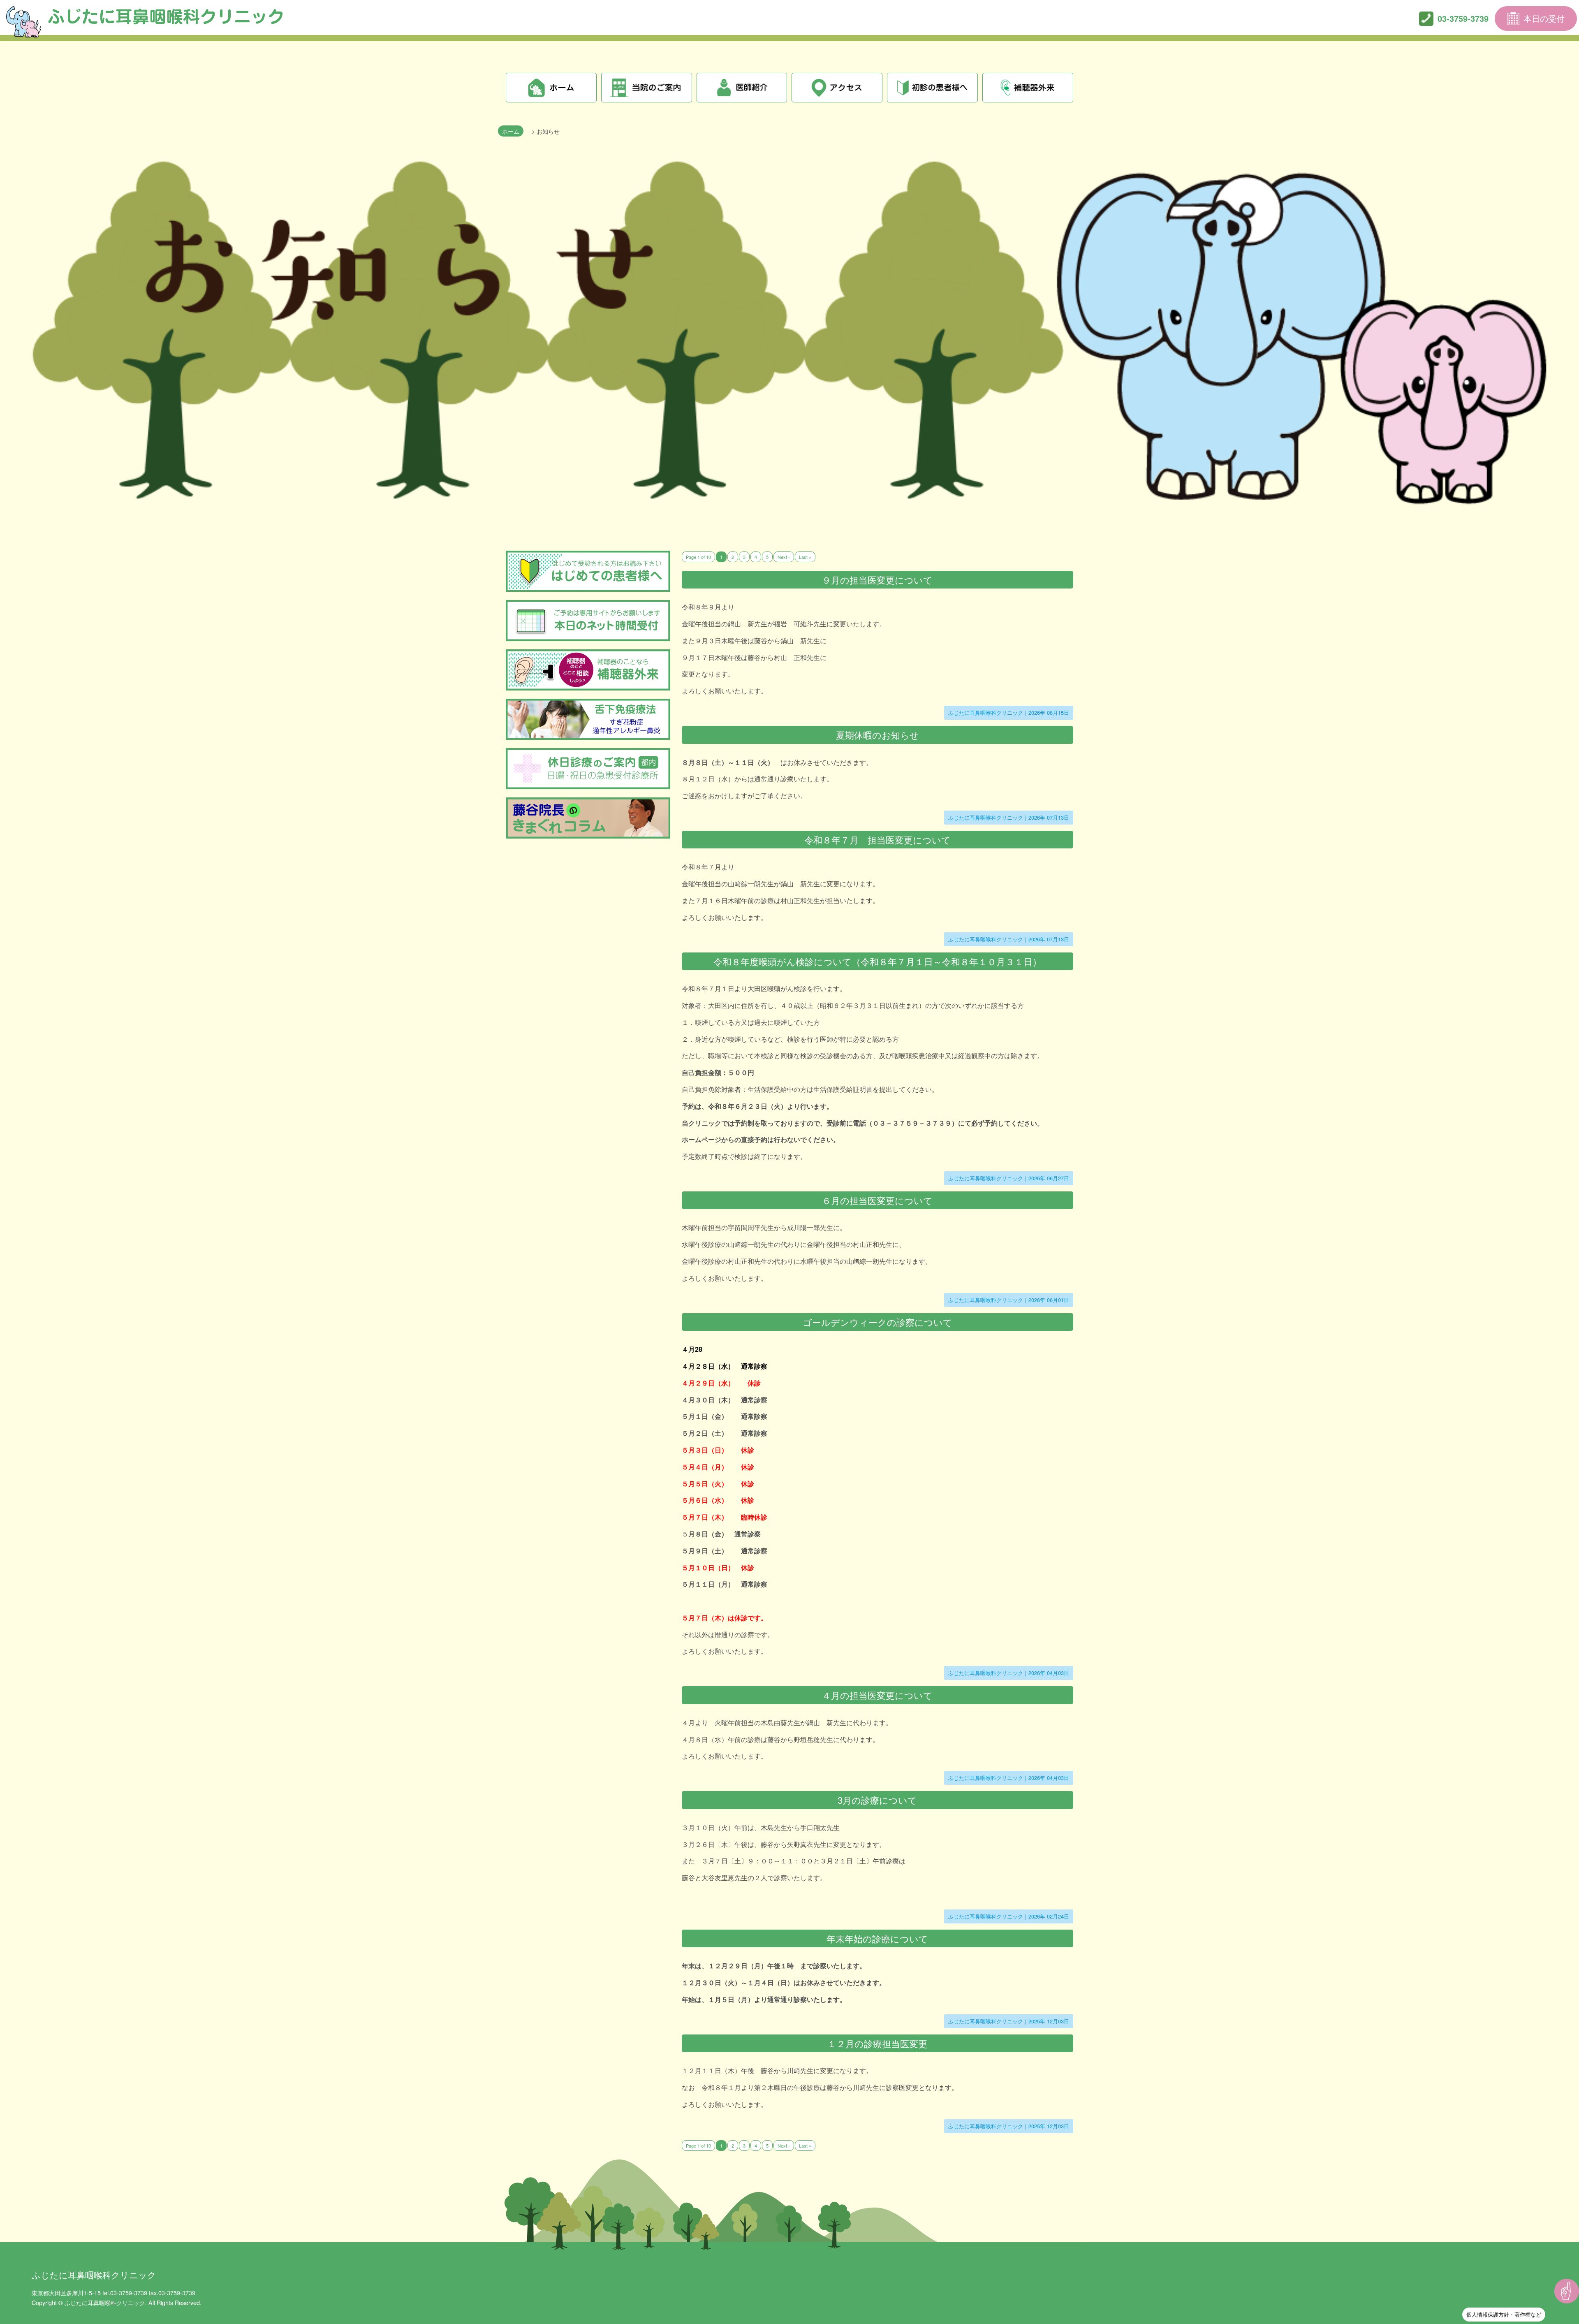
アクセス (837, 88)
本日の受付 (1544, 18)
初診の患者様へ (932, 88)
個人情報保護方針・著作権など (1504, 2314)
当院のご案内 (647, 88)
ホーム (551, 88)
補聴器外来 (1028, 88)
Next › (784, 557)
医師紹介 (742, 88)
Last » (805, 557)
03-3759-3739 (1463, 18)
